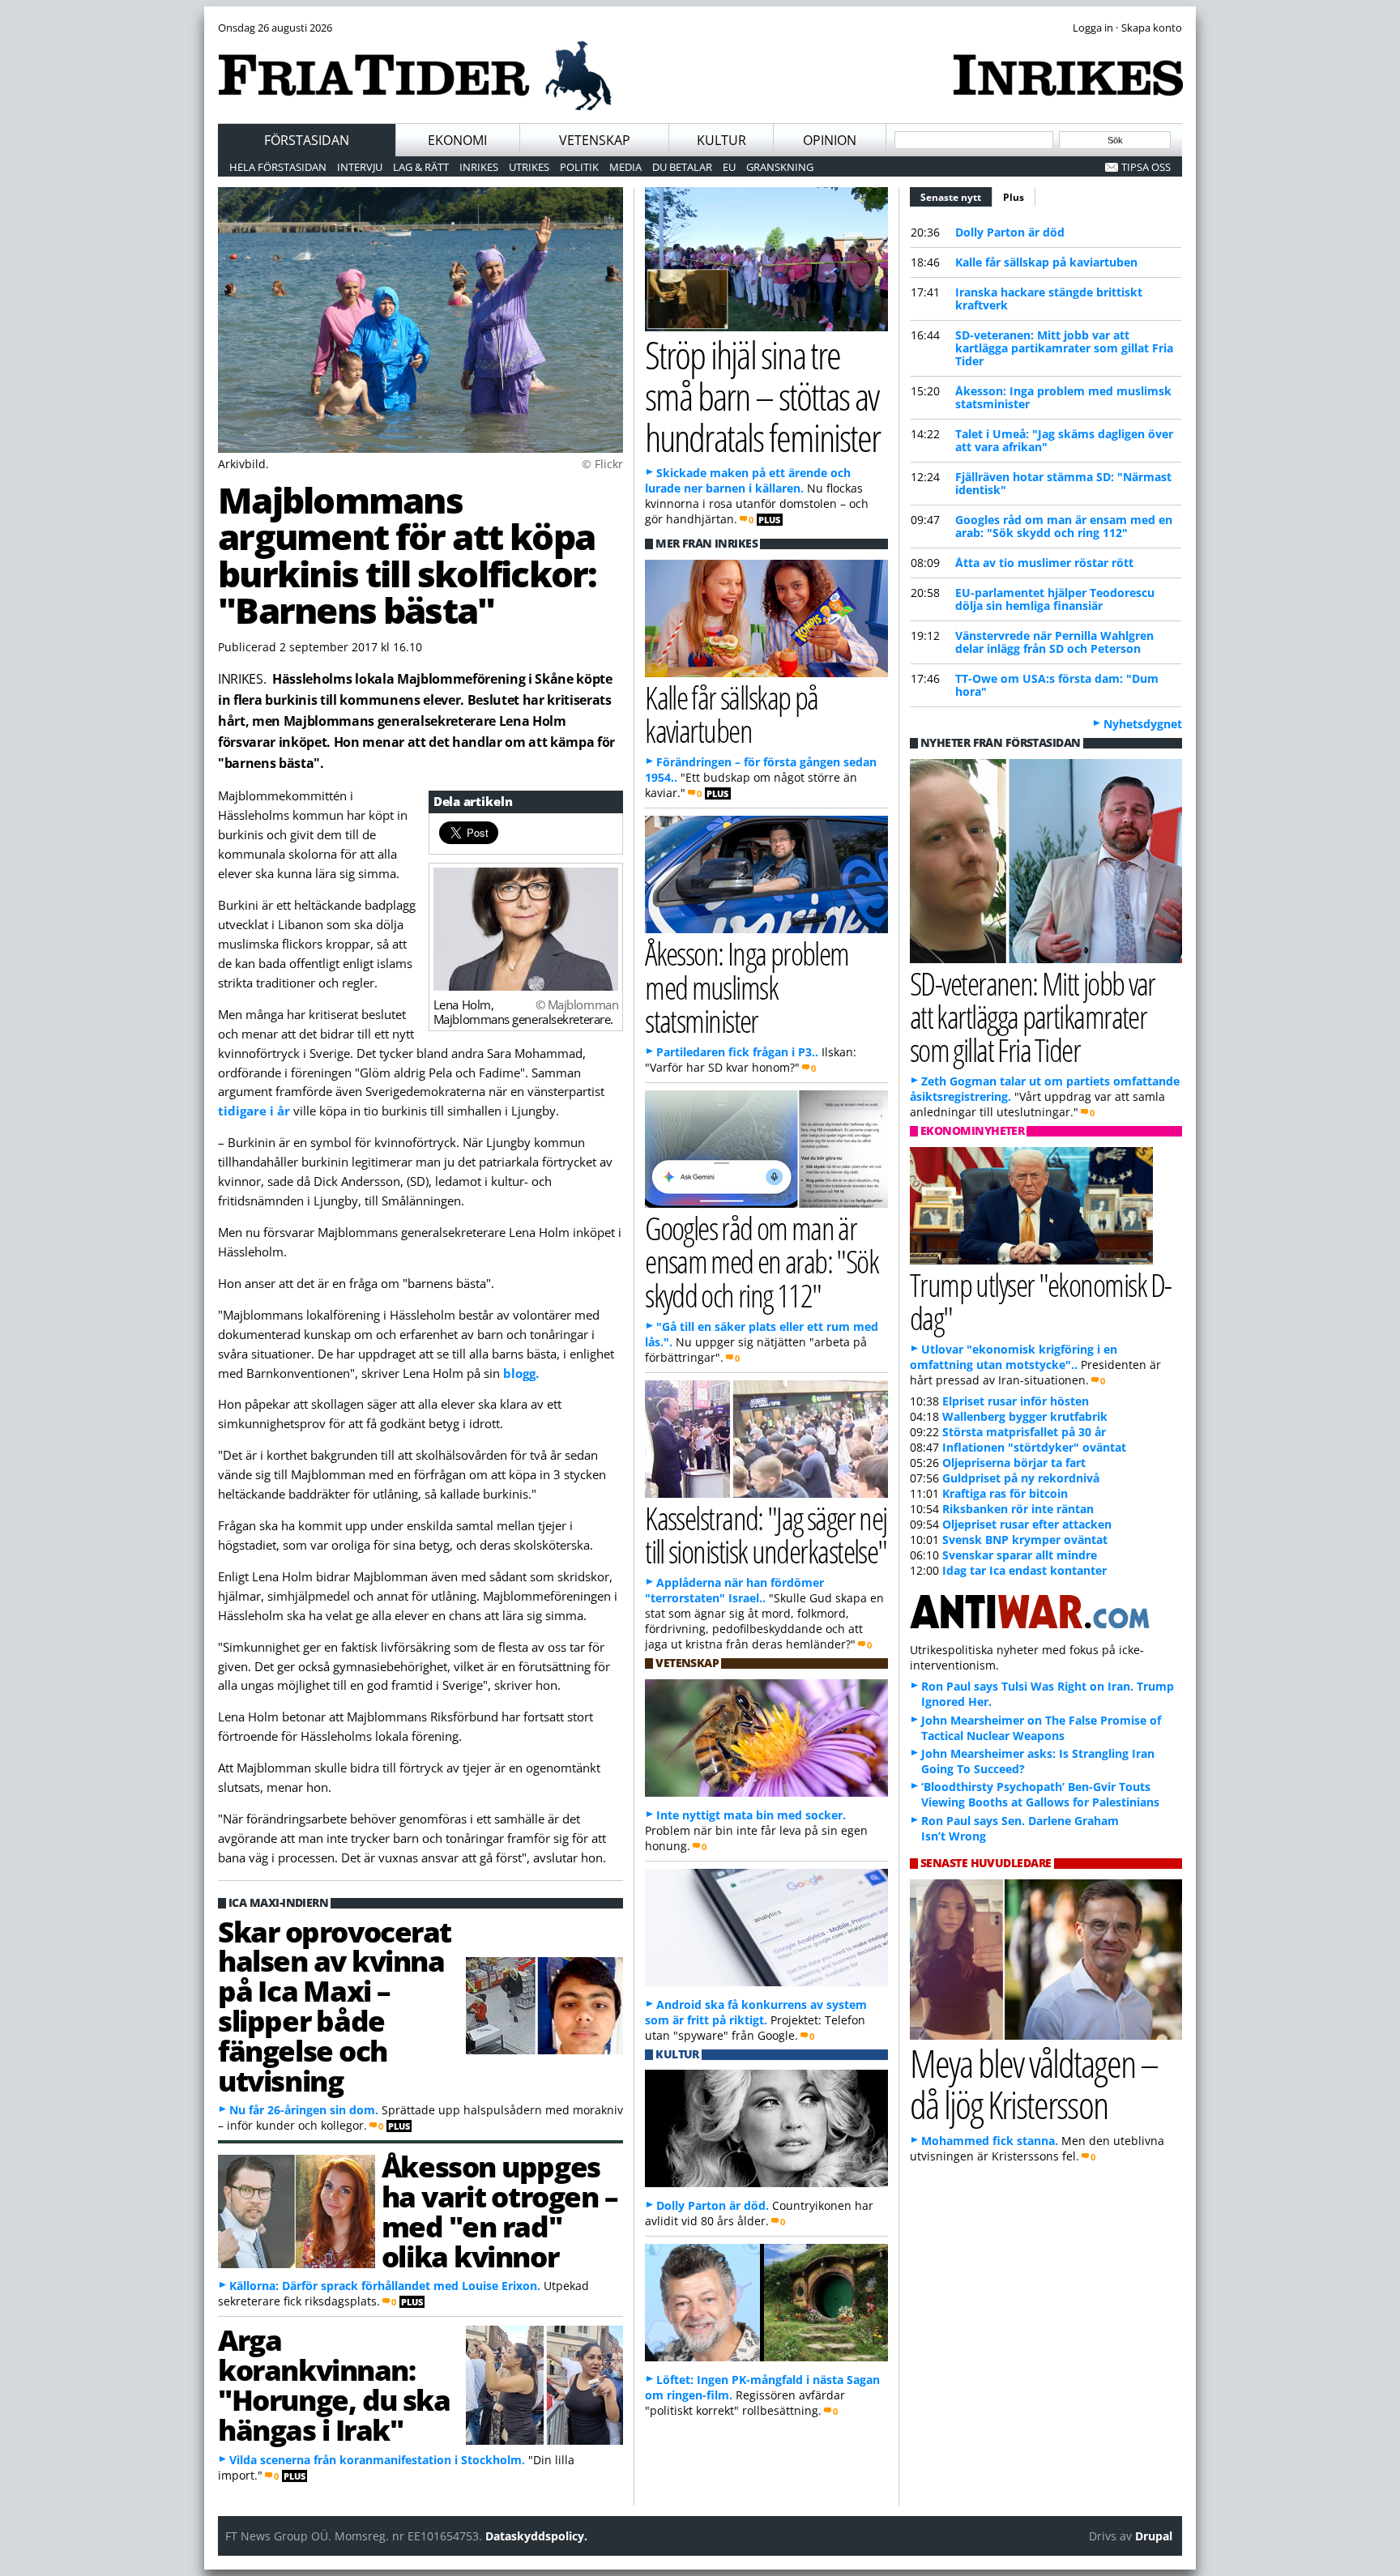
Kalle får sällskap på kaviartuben (1046, 262)
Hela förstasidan (278, 167)
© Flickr (602, 464)
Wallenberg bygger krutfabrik (1025, 1416)
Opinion (830, 140)
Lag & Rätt (421, 167)
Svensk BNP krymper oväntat (1025, 1540)
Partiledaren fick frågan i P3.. (737, 1052)
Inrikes (479, 167)
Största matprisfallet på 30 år (1024, 1432)
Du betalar (682, 167)
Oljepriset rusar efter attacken (1027, 1524)
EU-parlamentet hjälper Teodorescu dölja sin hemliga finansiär (1055, 599)
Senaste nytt (956, 197)
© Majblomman (577, 1004)
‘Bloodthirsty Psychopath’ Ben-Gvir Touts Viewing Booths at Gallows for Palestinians (1040, 1794)
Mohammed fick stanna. (990, 2141)
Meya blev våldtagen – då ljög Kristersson (1034, 2083)
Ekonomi (457, 140)
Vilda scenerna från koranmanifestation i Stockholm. (377, 2460)
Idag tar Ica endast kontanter (1024, 1570)
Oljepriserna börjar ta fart (1014, 1463)
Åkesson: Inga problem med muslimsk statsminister (1063, 397)
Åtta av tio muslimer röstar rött (1044, 563)
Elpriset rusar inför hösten (1016, 1401)
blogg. (521, 1373)
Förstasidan (307, 140)
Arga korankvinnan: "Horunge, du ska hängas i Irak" (334, 2384)
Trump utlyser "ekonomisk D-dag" (1041, 1301)
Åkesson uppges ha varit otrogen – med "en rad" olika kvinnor (499, 2211)
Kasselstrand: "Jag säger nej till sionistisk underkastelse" (766, 1534)
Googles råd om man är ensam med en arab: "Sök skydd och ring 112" (1064, 526)
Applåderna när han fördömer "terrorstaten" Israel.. (734, 1590)
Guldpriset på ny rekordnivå (1021, 1478)
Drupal (1154, 2536)
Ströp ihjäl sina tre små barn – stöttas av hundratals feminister (762, 396)
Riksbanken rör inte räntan (1018, 1509)
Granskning (780, 167)
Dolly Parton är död (1010, 232)
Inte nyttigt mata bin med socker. (751, 1815)
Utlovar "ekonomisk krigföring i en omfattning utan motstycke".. (1014, 1357)
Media (625, 167)
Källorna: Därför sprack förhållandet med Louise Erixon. (385, 2286)
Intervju (360, 167)
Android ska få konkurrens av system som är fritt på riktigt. (756, 2012)
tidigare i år (254, 1111)
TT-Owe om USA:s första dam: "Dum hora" (1057, 685)
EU (729, 167)
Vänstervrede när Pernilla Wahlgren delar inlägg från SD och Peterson (1054, 642)
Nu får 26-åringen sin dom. (304, 2110)
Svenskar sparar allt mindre (1020, 1555)
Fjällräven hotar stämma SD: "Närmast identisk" (1063, 483)
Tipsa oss (1146, 167)
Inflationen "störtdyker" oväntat (1034, 1447)
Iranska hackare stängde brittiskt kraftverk (1049, 299)
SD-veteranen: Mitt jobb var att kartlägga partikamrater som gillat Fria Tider (1064, 348)
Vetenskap (595, 140)
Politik (579, 167)
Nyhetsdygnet (1143, 724)
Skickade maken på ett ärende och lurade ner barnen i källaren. (748, 480)
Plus (1014, 197)
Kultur (721, 140)
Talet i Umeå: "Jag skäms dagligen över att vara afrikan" (1064, 440)
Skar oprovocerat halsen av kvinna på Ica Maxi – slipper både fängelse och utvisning (335, 2006)
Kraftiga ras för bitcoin (1005, 1493)
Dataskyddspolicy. (536, 2536)
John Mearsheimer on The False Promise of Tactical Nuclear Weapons (1041, 1728)
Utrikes (529, 167)
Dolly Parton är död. (713, 2205)
